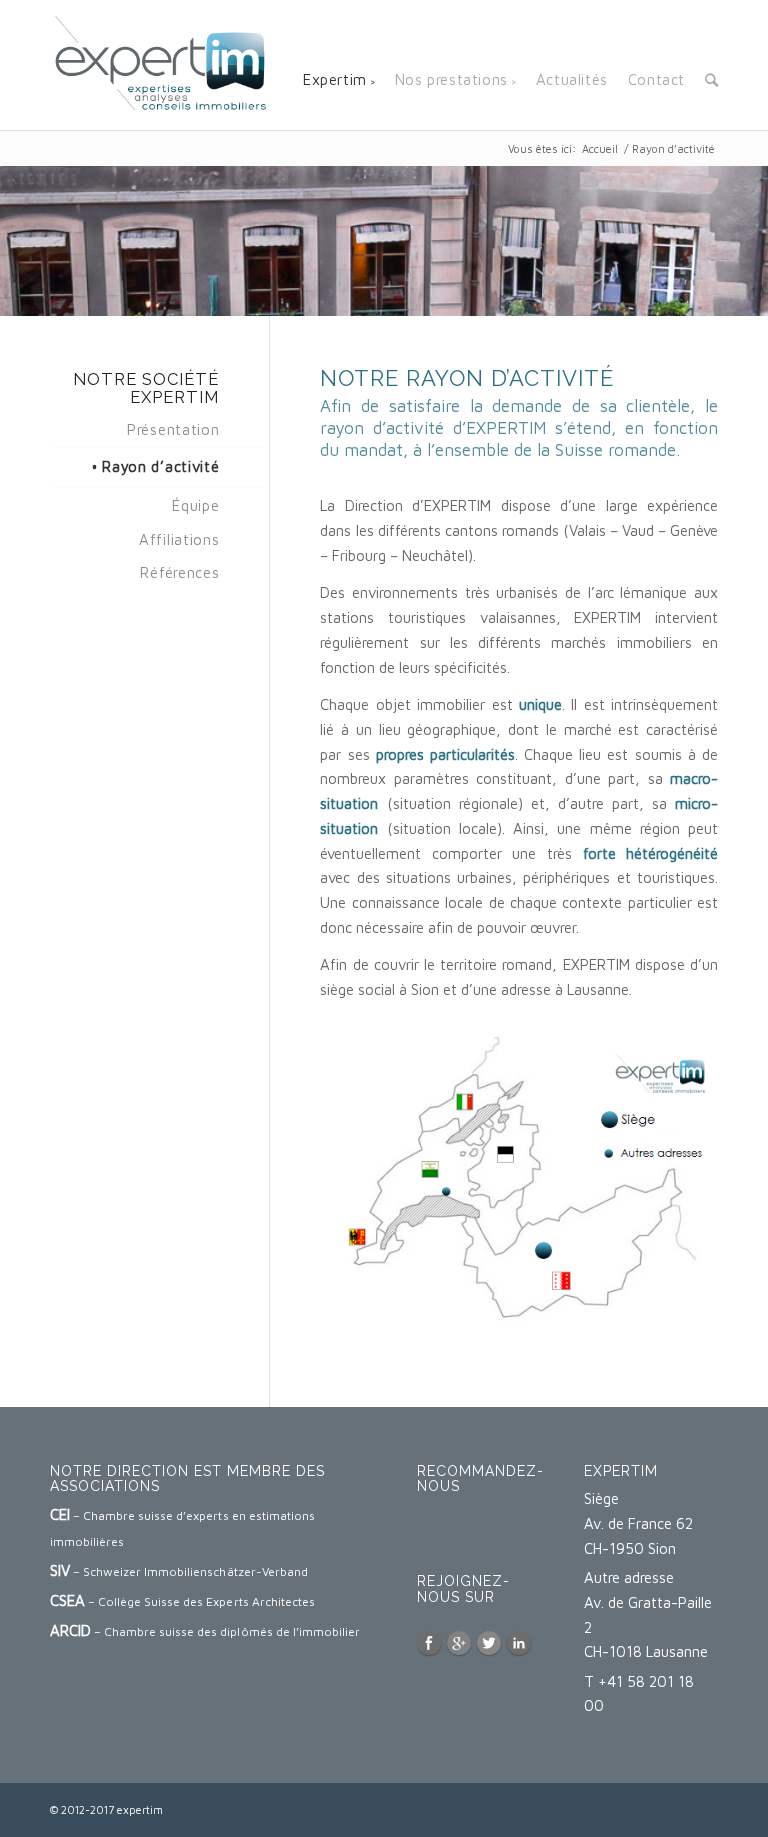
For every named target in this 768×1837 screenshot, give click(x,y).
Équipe (195, 505)
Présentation (173, 429)
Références (179, 572)
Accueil (600, 148)
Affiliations (179, 539)
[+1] (462, 1545)
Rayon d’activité (160, 466)
